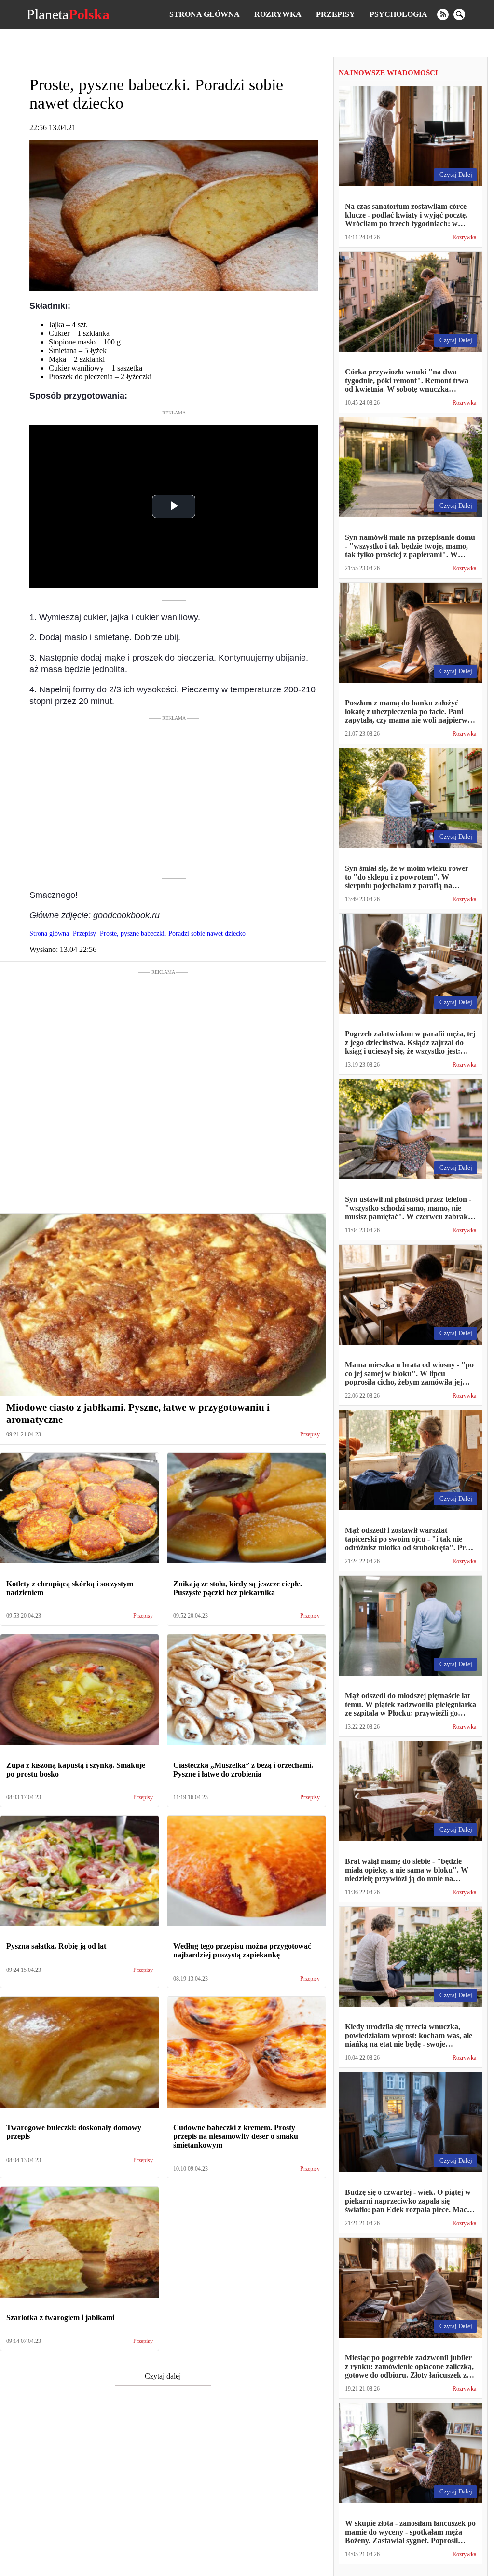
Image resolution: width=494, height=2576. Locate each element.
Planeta (68, 14)
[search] (459, 14)
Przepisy (336, 14)
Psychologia (398, 14)
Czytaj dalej (163, 2376)
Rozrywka (278, 14)
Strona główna (205, 14)
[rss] (443, 14)
